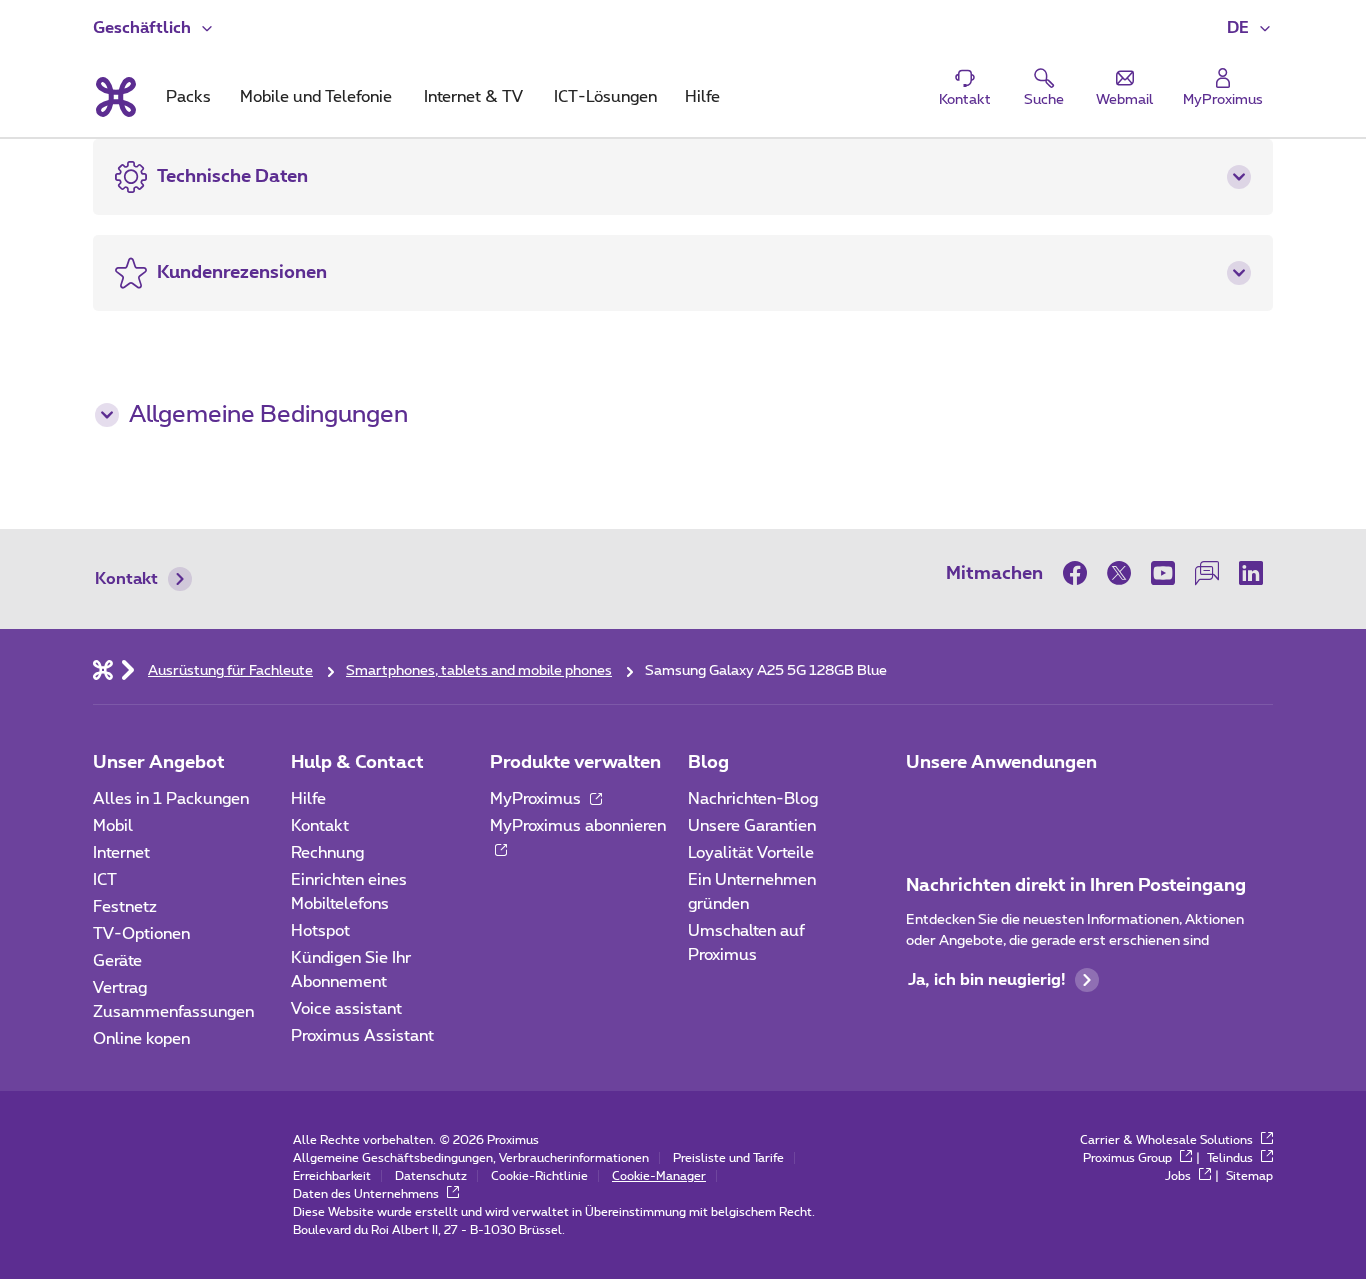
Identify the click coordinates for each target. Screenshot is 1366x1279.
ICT (105, 880)
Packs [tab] (188, 97)
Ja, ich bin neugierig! (986, 980)
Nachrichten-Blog (753, 799)
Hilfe (308, 799)
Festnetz (125, 907)
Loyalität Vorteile (751, 853)
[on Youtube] (1163, 573)
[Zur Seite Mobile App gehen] (924, 805)
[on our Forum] (1207, 573)
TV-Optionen (141, 934)
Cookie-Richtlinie (539, 1176)
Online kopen (141, 1039)
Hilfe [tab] (702, 97)
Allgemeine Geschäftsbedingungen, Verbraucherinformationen (471, 1158)
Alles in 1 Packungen (171, 799)
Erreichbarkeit (332, 1176)
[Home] (103, 669)
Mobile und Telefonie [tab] (316, 97)
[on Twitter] (1119, 573)
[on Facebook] (1080, 573)
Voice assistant (346, 1009)
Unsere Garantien (752, 826)
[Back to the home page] (114, 97)
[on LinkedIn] (1251, 573)
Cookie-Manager (659, 1176)
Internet (121, 853)
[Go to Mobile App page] (980, 805)
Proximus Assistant (362, 1036)
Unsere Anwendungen (1001, 763)
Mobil (113, 826)
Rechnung (327, 853)
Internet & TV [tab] (473, 97)
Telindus (1231, 1158)
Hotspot (320, 931)
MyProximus (537, 799)
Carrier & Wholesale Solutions (1168, 1140)
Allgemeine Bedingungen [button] (268, 415)
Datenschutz (431, 1176)
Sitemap (1249, 1176)
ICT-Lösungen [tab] (605, 97)
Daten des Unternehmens (367, 1194)
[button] (1250, 28)
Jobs (1179, 1176)
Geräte (117, 961)
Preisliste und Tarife (728, 1158)
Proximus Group (1129, 1158)
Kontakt (126, 579)
